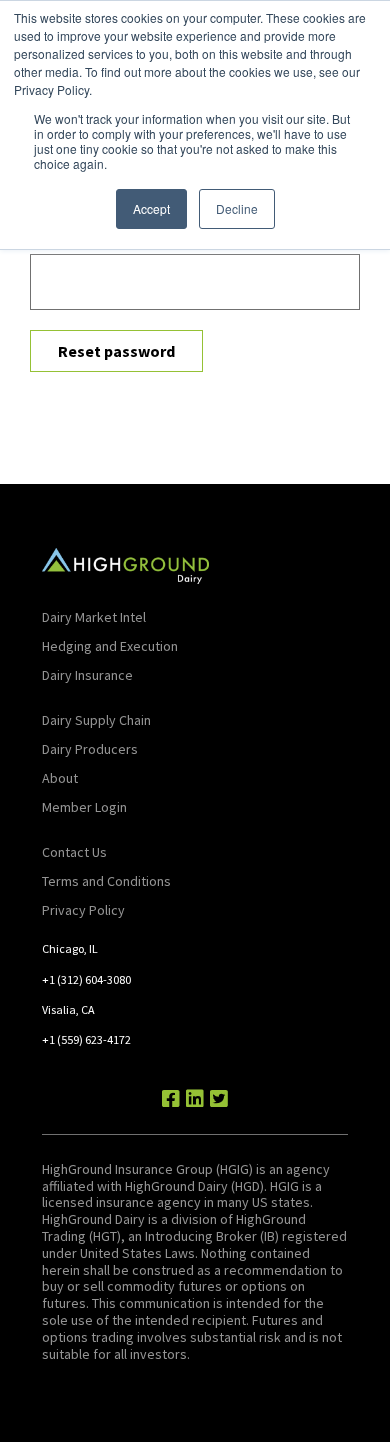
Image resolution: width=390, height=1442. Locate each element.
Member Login (84, 807)
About (60, 778)
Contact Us (74, 852)
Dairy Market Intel (94, 617)
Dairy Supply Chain (96, 720)
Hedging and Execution (110, 646)
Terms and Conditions (106, 881)
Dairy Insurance (87, 675)
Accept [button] (151, 208)
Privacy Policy (83, 910)
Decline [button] (237, 208)
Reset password (116, 351)
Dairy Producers (90, 749)
